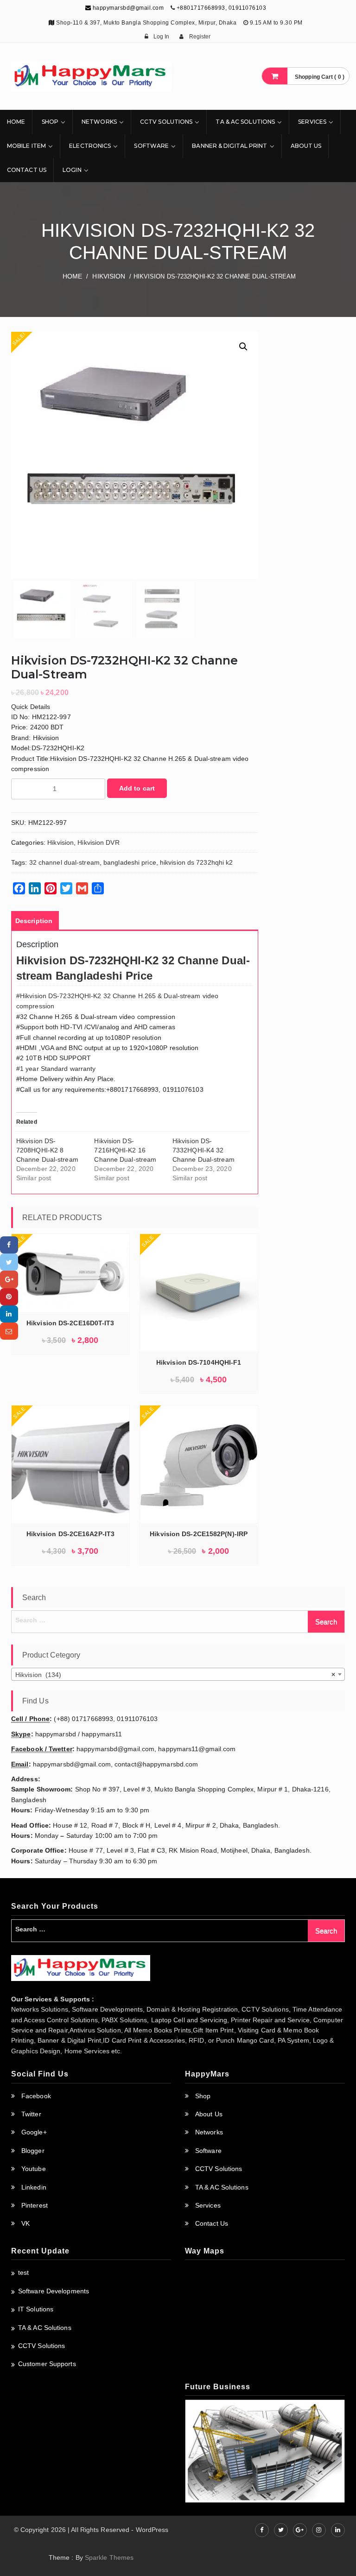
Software (151, 146)
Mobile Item (26, 146)
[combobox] (178, 1674)
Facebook (36, 2096)
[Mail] (9, 1331)
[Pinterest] (9, 1297)
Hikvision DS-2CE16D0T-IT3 (70, 1323)
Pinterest (35, 2205)
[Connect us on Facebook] (262, 2530)
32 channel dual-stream (64, 862)
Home (16, 122)
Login (72, 170)
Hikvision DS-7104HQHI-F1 (199, 1362)
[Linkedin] (9, 1314)
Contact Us (27, 170)
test (23, 2272)
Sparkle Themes (109, 2557)
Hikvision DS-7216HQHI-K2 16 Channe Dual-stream (125, 1150)
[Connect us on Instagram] (319, 2530)
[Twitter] (9, 1262)
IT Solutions (36, 2309)
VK (25, 2223)
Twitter (31, 2114)
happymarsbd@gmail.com (127, 8)
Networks (99, 122)
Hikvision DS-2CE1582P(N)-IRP (199, 1534)
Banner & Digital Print (229, 146)
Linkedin (34, 2187)
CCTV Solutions (166, 122)
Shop (50, 122)
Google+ (34, 2132)
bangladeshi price (130, 862)
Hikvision (109, 276)
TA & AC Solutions (245, 122)
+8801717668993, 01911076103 (222, 8)
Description (34, 921)
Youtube (34, 2169)
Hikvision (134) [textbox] (175, 1675)
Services (312, 122)
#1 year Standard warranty (56, 1069)
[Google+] (9, 1279)
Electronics (90, 146)
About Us (306, 146)
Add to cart (137, 788)
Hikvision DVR (98, 842)
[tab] (34, 921)
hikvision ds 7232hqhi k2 (196, 862)
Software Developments (54, 2291)
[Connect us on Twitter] (281, 2530)
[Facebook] (9, 1245)
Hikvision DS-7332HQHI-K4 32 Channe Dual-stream (203, 1150)
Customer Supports (47, 2364)
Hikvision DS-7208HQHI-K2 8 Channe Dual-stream (47, 1150)
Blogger (33, 2151)
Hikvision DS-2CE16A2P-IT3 (71, 1534)
